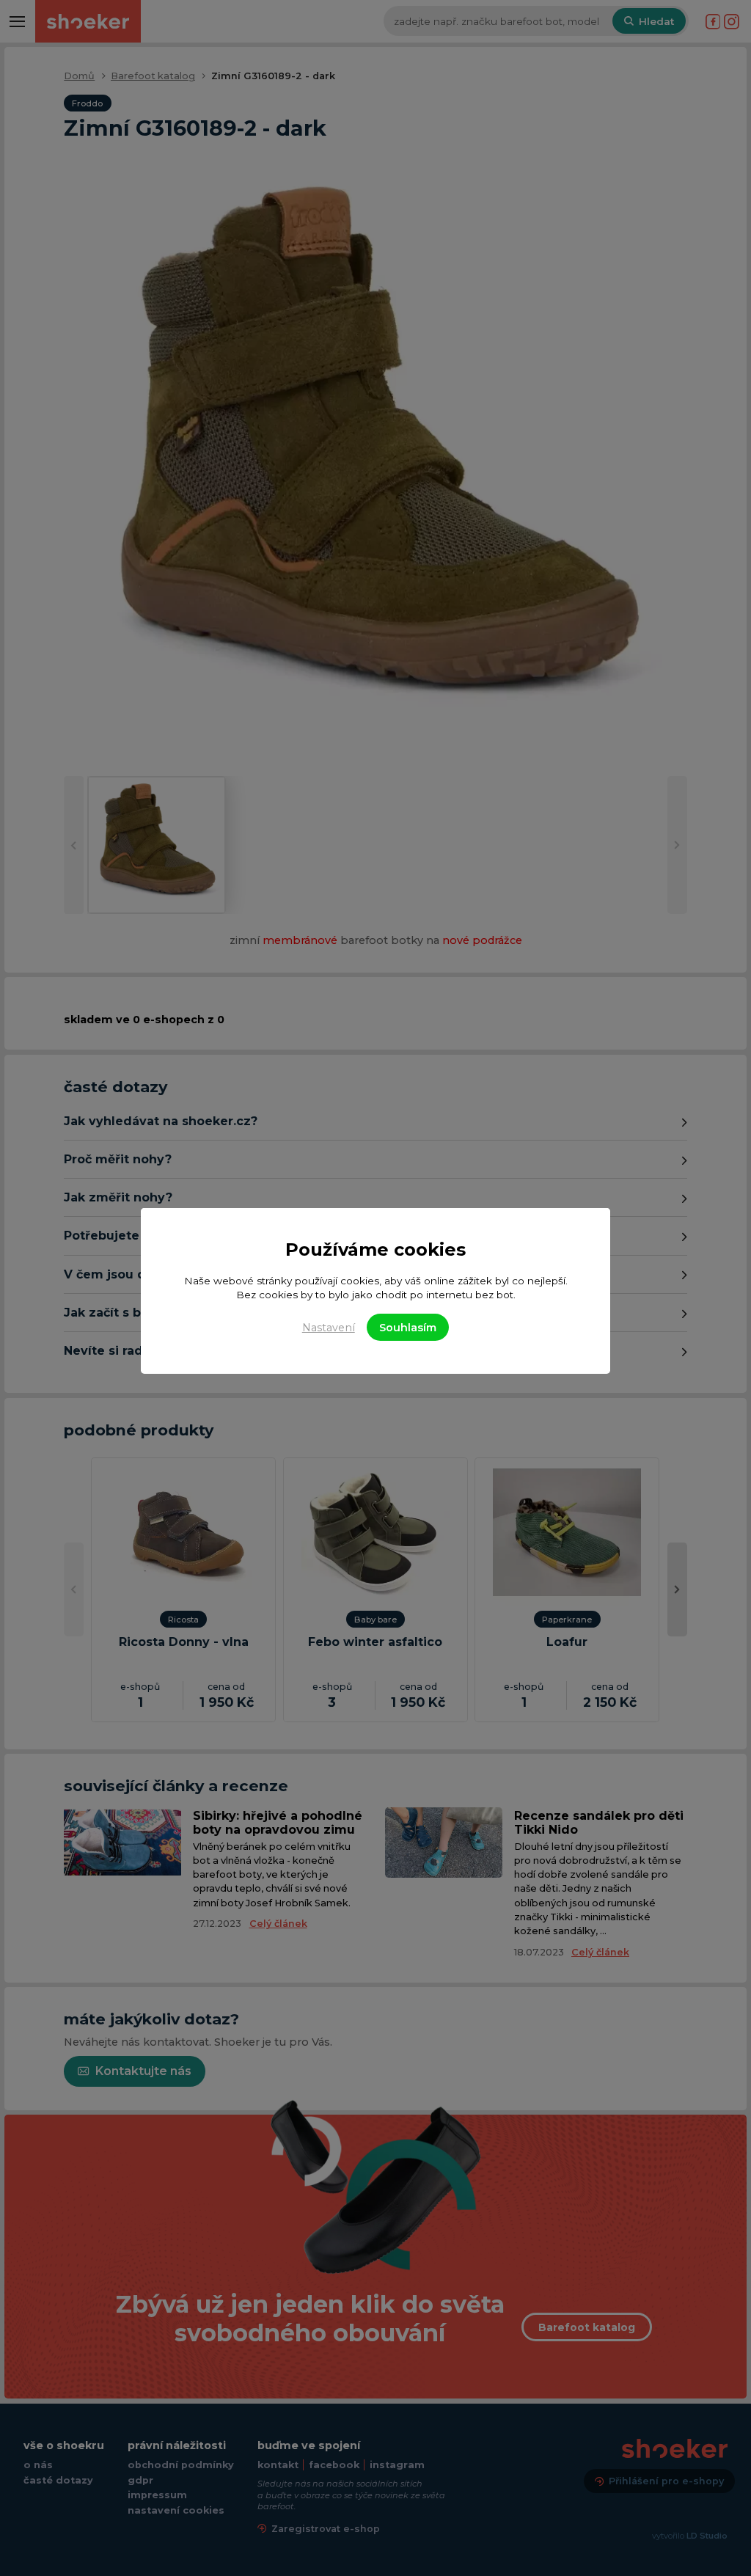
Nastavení (329, 1328)
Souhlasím (408, 1328)
